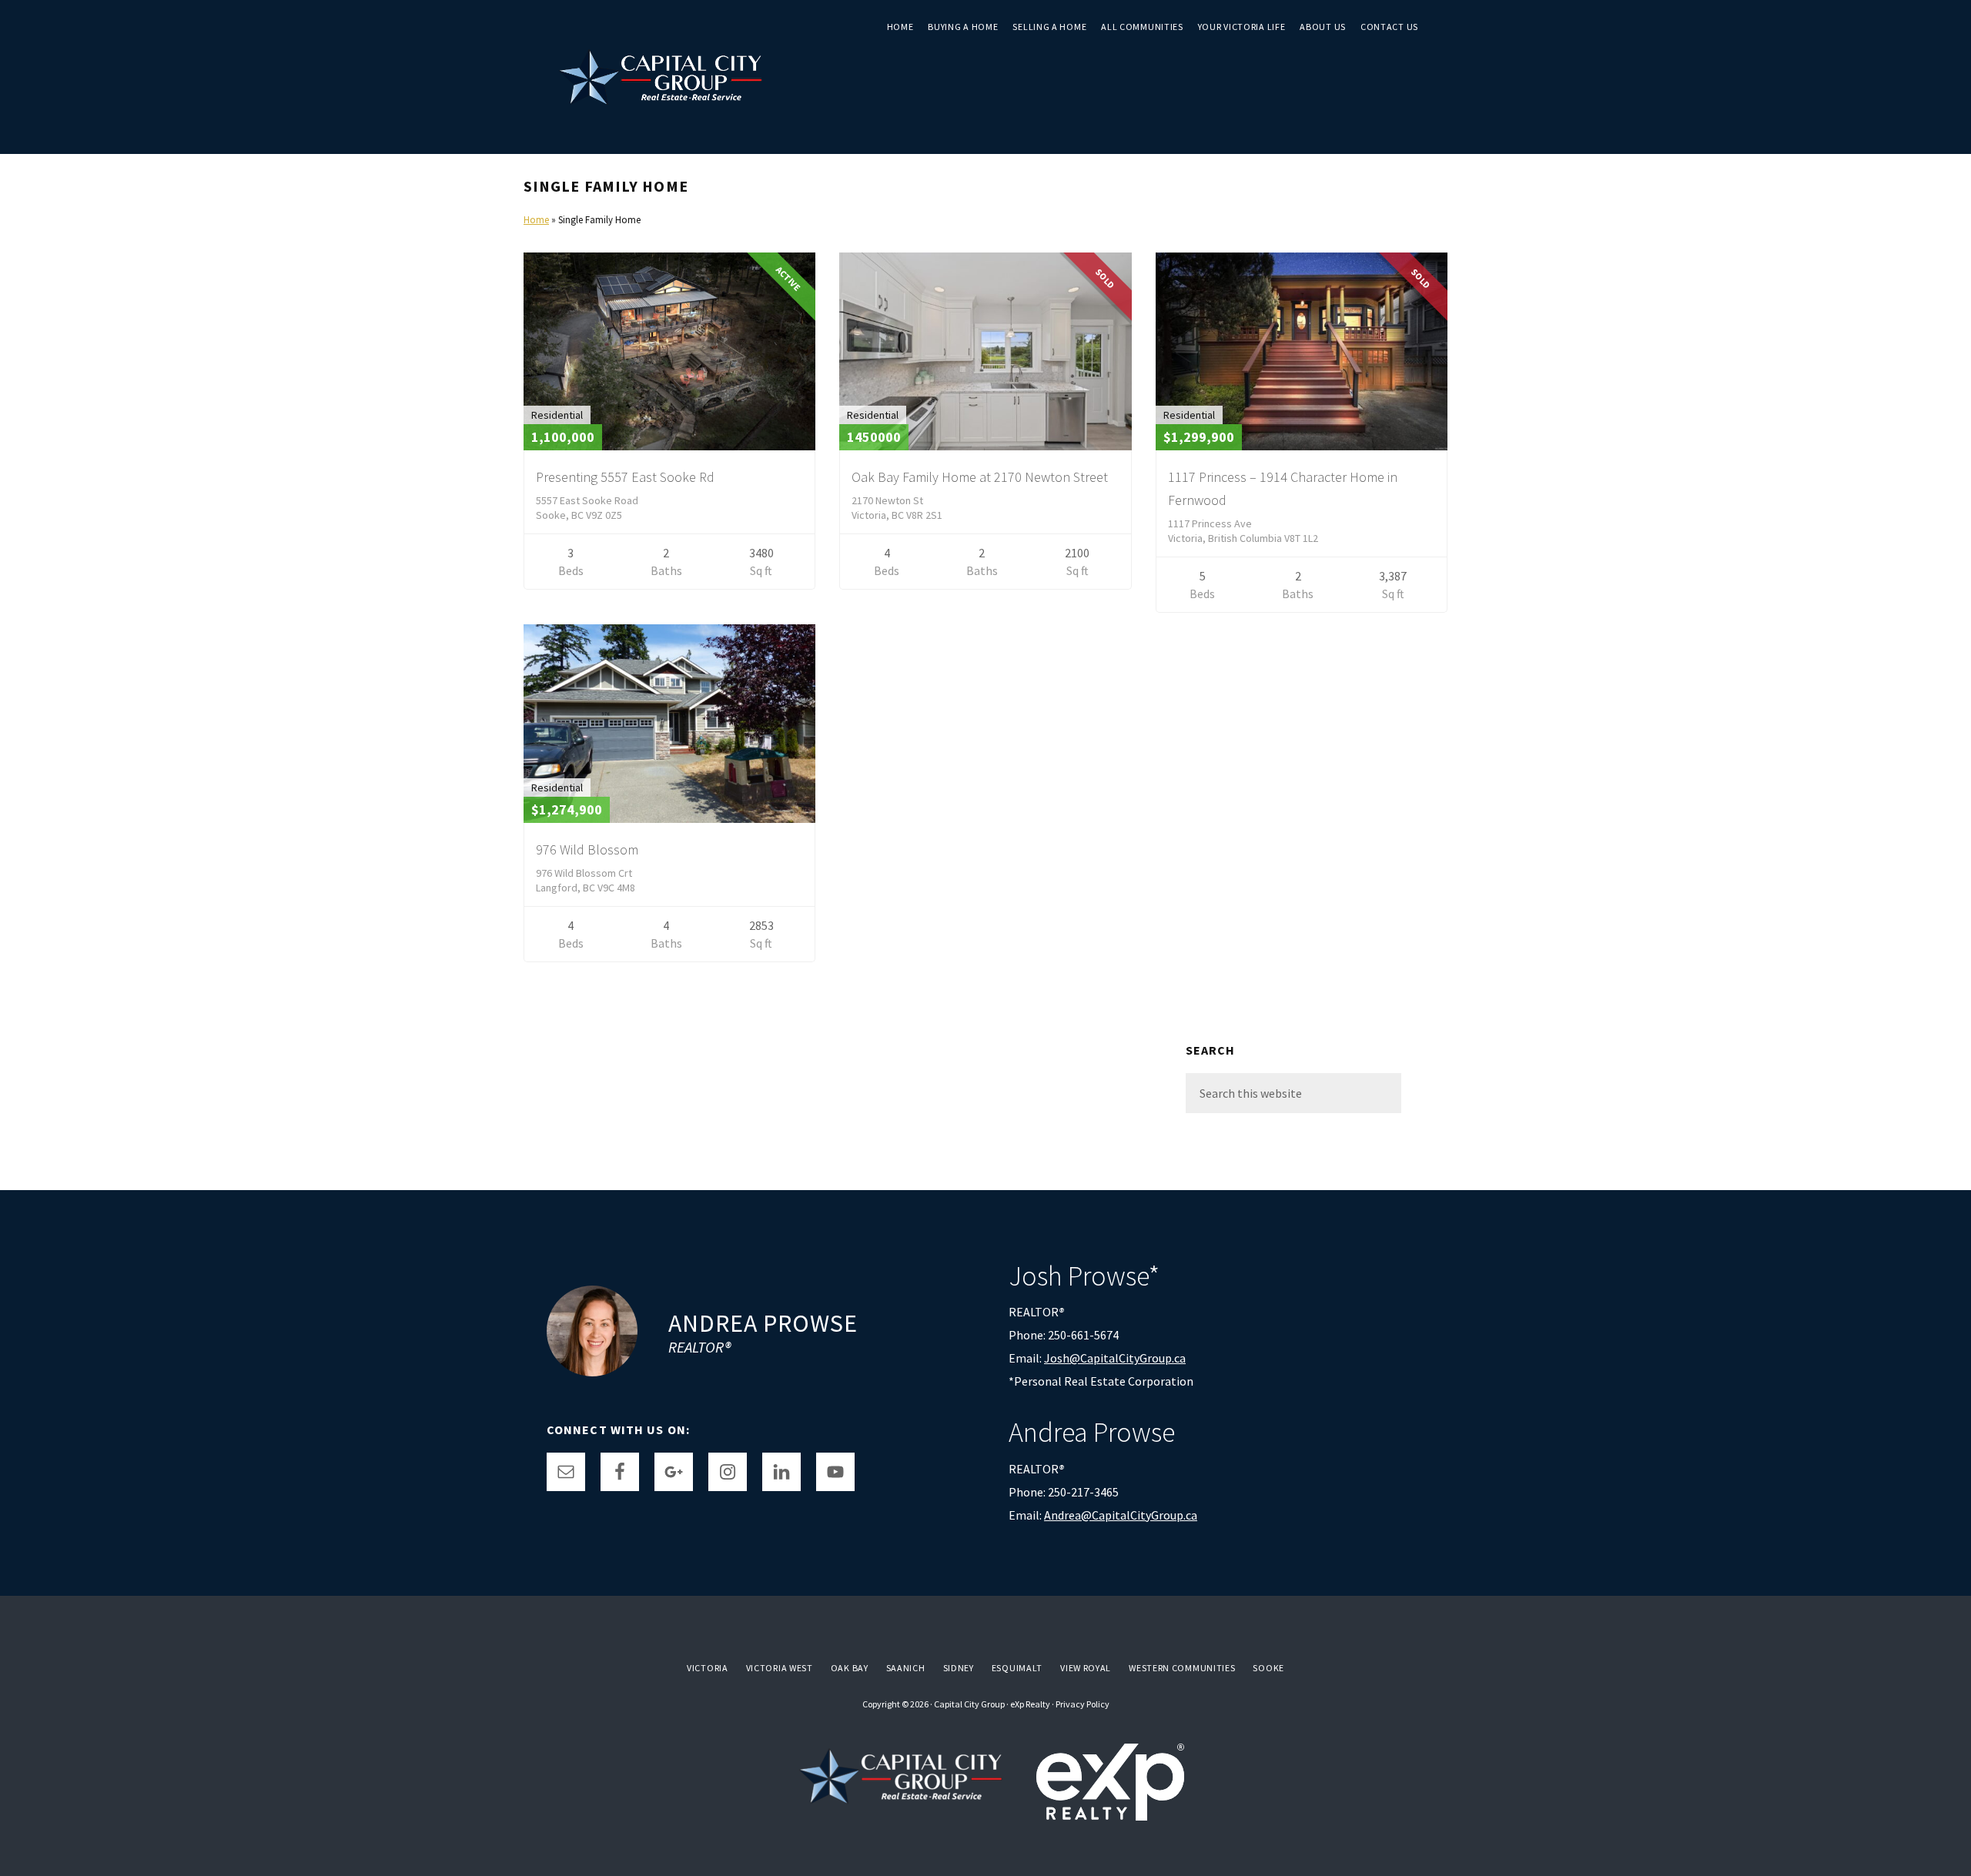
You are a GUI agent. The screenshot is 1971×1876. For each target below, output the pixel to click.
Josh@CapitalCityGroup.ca (1115, 1358)
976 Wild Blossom (587, 849)
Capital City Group (969, 1704)
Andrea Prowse (763, 1323)
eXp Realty (1030, 1704)
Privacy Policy (1083, 1704)
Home (536, 219)
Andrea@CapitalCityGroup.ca (1121, 1515)
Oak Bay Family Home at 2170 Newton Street (980, 477)
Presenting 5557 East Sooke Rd (625, 477)
